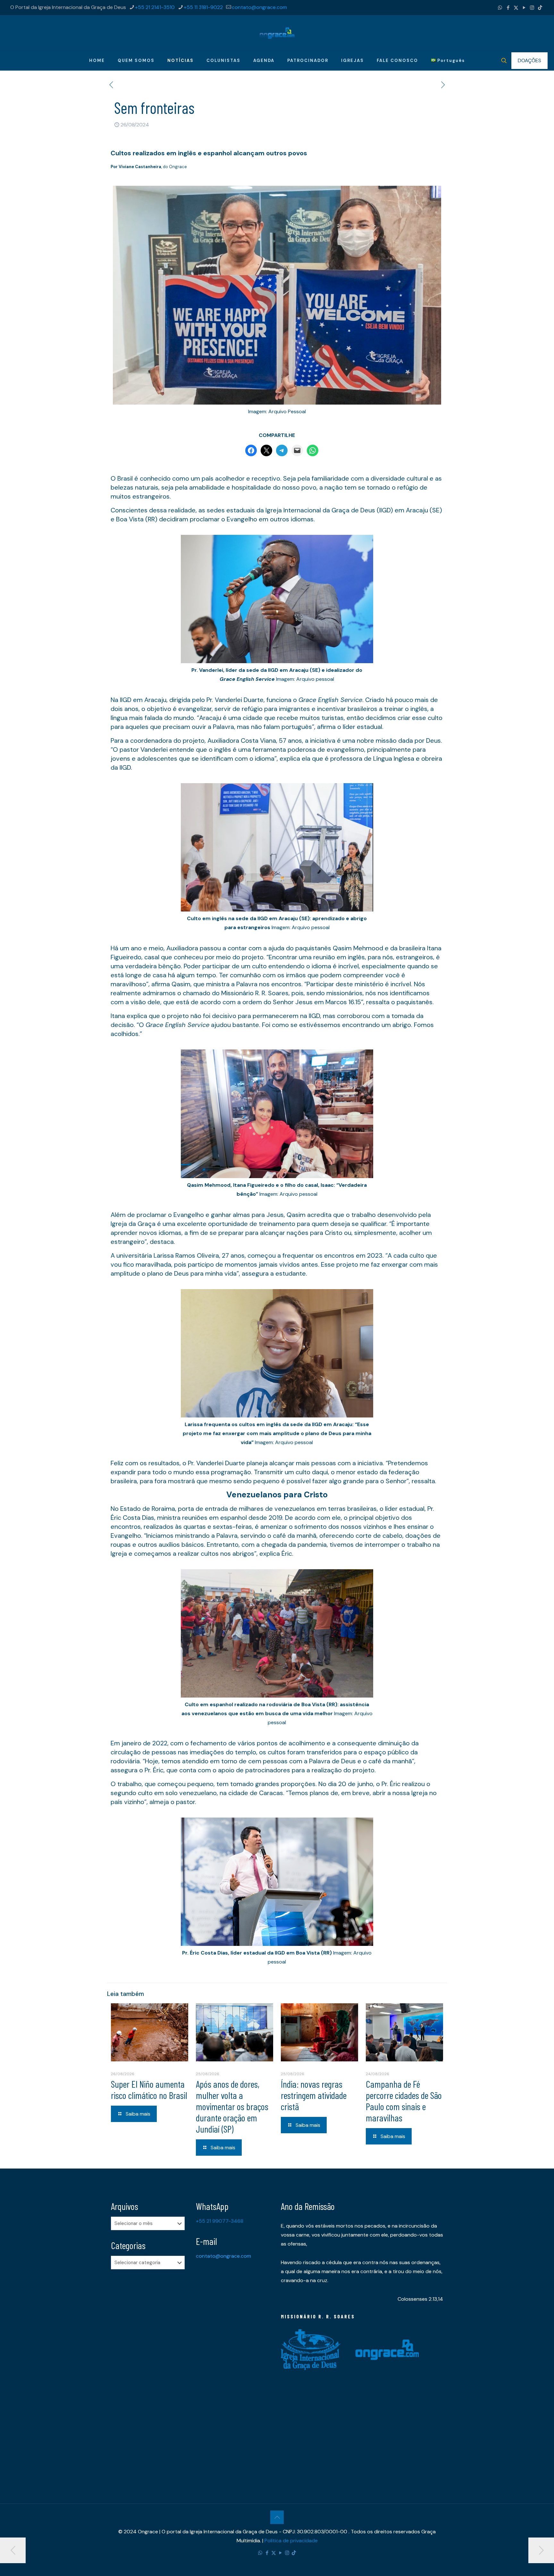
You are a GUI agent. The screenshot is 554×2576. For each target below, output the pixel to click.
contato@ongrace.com (259, 7)
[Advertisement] (150, 2375)
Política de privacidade (291, 2541)
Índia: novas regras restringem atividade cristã (314, 2095)
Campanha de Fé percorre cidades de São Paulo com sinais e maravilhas (404, 2101)
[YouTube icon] (524, 8)
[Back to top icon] (277, 2517)
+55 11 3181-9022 (203, 7)
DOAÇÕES (529, 60)
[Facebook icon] (508, 8)
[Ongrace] (277, 33)
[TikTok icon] (540, 8)
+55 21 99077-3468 (220, 2221)
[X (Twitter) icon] (516, 8)
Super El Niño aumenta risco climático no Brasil (149, 2089)
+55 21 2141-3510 (155, 7)
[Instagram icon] (532, 8)
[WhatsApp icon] (500, 8)
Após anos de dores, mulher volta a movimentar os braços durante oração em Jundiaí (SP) (232, 2106)
